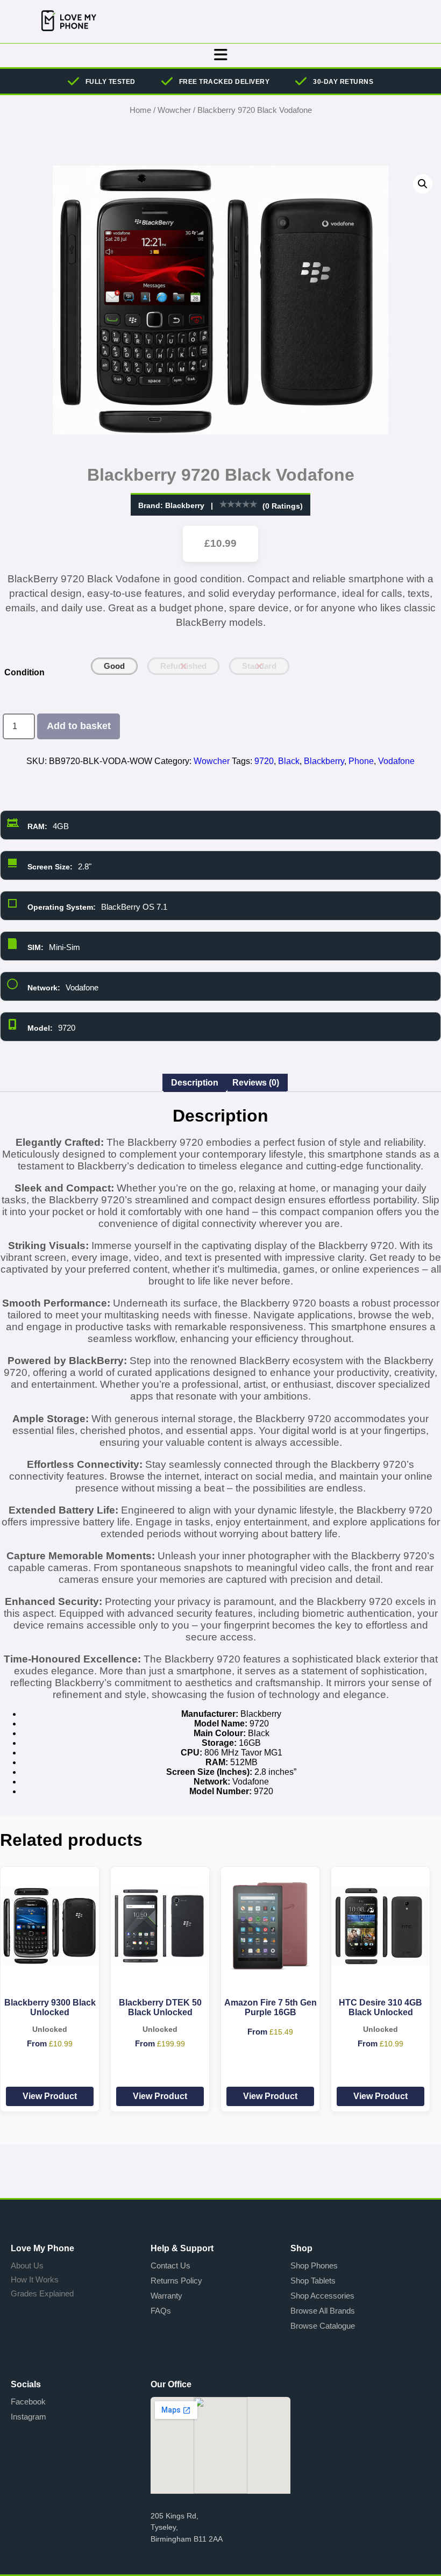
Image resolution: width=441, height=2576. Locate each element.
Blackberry (185, 505)
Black (289, 761)
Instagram (29, 2417)
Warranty (166, 2296)
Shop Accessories (322, 2296)
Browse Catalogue (323, 2326)
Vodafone (396, 761)
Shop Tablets (313, 2281)
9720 (264, 761)
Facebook (28, 2402)
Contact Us (170, 2265)
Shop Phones (314, 2265)
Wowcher (174, 110)
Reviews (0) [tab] (256, 1083)
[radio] (114, 666)
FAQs (161, 2311)
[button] (423, 184)
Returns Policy (176, 2281)
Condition (24, 672)
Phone (361, 761)
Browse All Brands (323, 2311)
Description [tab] (195, 1083)
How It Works (35, 2279)
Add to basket (79, 726)
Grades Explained (42, 2293)
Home (140, 110)
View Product (50, 2096)
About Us (27, 2265)
